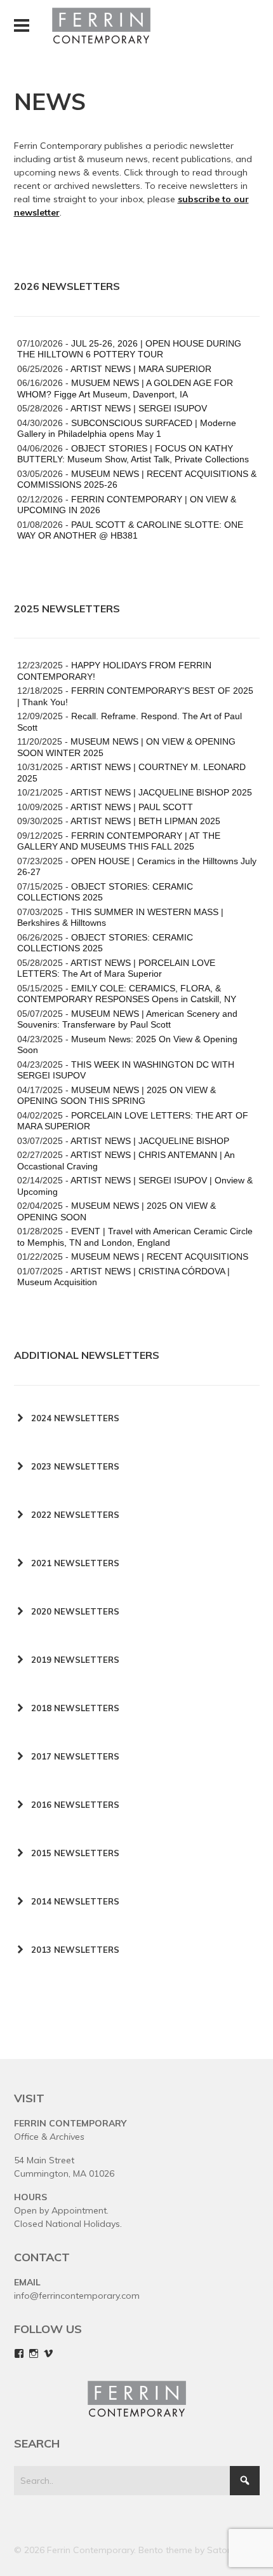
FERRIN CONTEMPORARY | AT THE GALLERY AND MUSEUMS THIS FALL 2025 (119, 841)
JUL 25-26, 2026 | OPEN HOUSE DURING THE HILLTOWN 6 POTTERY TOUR (129, 349)
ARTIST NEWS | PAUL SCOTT (132, 807)
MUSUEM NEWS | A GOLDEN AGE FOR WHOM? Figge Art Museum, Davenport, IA (125, 389)
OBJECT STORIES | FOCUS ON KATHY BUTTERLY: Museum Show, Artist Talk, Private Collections (133, 454)
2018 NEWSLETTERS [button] (75, 1708)
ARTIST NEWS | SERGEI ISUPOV (139, 408)
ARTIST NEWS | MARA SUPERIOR (141, 369)
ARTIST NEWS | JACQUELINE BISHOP (150, 1141)
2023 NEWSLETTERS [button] (75, 1466)
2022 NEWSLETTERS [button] (75, 1515)
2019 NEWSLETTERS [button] (75, 1660)
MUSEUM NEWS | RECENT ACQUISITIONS (160, 1257)
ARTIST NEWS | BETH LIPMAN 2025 (145, 821)
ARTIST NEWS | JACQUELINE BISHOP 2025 (161, 792)
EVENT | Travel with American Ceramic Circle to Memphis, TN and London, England (135, 1237)
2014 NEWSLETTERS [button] (75, 1901)
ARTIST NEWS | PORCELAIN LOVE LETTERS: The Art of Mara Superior (116, 968)
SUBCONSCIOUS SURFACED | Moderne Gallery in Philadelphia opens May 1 (127, 429)
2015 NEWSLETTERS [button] (75, 1853)
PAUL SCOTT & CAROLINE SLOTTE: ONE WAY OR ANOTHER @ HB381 (130, 530)
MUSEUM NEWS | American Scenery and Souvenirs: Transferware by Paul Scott (127, 1019)
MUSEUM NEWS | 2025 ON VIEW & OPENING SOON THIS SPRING (117, 1096)
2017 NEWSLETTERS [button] (75, 1756)
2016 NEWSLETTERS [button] (75, 1805)
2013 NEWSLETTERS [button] (75, 1950)
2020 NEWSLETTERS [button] (75, 1611)
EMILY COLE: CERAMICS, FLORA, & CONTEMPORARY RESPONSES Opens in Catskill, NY (127, 994)
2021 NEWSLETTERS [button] (75, 1563)
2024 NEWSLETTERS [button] (75, 1418)
